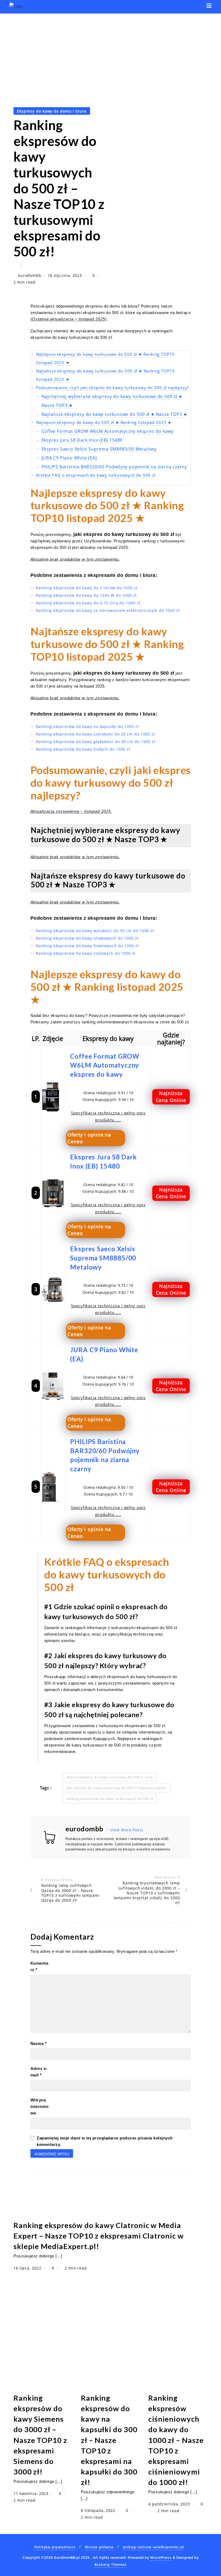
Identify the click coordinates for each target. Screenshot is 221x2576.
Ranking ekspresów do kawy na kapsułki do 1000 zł (87, 726)
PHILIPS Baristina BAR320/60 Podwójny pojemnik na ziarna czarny (114, 467)
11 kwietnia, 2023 (32, 2493)
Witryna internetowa (40, 2106)
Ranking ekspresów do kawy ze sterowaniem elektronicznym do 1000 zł (108, 610)
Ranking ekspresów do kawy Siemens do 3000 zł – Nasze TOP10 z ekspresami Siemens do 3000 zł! (40, 2435)
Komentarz (39, 1966)
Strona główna (99, 2547)
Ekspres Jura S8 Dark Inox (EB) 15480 (82, 440)
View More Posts (127, 1830)
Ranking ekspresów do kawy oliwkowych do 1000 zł (87, 938)
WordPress (161, 2557)
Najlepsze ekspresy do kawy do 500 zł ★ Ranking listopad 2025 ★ (104, 422)
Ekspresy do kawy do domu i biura (52, 111)
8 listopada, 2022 (99, 2510)
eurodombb (30, 275)
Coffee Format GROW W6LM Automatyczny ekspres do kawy (108, 431)
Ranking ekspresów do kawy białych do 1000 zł (83, 749)
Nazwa (39, 2043)
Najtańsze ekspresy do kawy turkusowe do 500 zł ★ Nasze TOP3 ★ (115, 414)
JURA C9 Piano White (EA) (69, 458)
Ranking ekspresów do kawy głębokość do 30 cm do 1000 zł (96, 742)
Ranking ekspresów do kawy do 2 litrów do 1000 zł (87, 588)
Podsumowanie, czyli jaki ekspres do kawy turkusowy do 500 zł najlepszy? (113, 388)
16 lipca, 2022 (28, 2268)
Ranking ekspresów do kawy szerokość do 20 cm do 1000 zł (96, 734)
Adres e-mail (39, 2072)
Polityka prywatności (55, 2547)
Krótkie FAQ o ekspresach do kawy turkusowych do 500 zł (96, 475)
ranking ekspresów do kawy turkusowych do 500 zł (110, 1799)
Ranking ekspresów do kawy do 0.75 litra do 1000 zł (88, 603)
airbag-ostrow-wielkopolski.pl (153, 2547)
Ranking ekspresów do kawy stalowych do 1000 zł (86, 953)
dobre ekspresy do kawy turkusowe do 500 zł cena (110, 1777)
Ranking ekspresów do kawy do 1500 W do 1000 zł (86, 595)
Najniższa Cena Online (171, 1097)
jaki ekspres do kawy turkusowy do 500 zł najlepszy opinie (116, 1788)
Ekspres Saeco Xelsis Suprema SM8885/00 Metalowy (99, 449)
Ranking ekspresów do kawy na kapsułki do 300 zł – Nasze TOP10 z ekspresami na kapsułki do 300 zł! (109, 2440)
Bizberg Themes (110, 2564)
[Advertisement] (110, 55)
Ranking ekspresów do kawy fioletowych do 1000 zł (87, 946)
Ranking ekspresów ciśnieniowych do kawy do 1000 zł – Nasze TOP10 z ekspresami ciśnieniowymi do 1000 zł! (176, 2440)
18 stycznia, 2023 (65, 275)
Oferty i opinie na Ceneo (89, 1138)
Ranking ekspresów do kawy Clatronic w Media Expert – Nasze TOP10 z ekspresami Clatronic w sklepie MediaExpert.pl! (99, 2236)
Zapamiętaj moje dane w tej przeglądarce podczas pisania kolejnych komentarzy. (105, 2141)
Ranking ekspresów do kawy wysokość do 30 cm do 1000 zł (95, 931)
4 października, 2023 (170, 2504)
